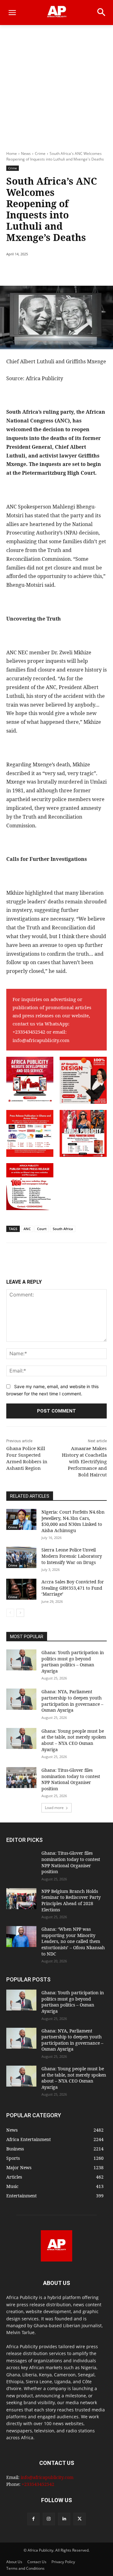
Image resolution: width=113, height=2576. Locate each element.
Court (42, 1229)
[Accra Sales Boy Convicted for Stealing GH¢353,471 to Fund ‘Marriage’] (21, 1589)
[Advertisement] (56, 84)
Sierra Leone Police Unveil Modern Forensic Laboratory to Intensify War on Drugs (72, 1556)
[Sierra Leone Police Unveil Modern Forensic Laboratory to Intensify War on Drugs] (21, 1557)
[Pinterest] (61, 270)
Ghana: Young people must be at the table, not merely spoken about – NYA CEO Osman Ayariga (74, 1740)
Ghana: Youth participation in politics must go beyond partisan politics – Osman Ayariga (73, 1662)
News (26, 153)
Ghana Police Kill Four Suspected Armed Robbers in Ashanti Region (27, 1458)
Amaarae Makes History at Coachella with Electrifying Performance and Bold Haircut (84, 1461)
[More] (90, 270)
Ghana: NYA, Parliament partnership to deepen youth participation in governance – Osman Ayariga (72, 1701)
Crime (40, 153)
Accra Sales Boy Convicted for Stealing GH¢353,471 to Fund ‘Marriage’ (73, 1588)
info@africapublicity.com (41, 1040)
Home (12, 153)
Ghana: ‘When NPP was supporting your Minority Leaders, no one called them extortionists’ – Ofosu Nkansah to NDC (73, 1941)
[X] (47, 270)
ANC (27, 1229)
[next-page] (20, 1613)
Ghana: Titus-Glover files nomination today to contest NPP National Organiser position (71, 1779)
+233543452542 (29, 1032)
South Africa (63, 1229)
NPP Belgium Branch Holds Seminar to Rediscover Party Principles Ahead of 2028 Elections (71, 1900)
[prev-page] (10, 1613)
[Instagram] (49, 2519)
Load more (54, 1808)
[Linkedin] (64, 2519)
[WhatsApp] (76, 270)
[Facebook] (32, 270)
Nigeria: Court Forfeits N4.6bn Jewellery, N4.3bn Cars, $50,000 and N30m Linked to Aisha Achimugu (73, 1521)
